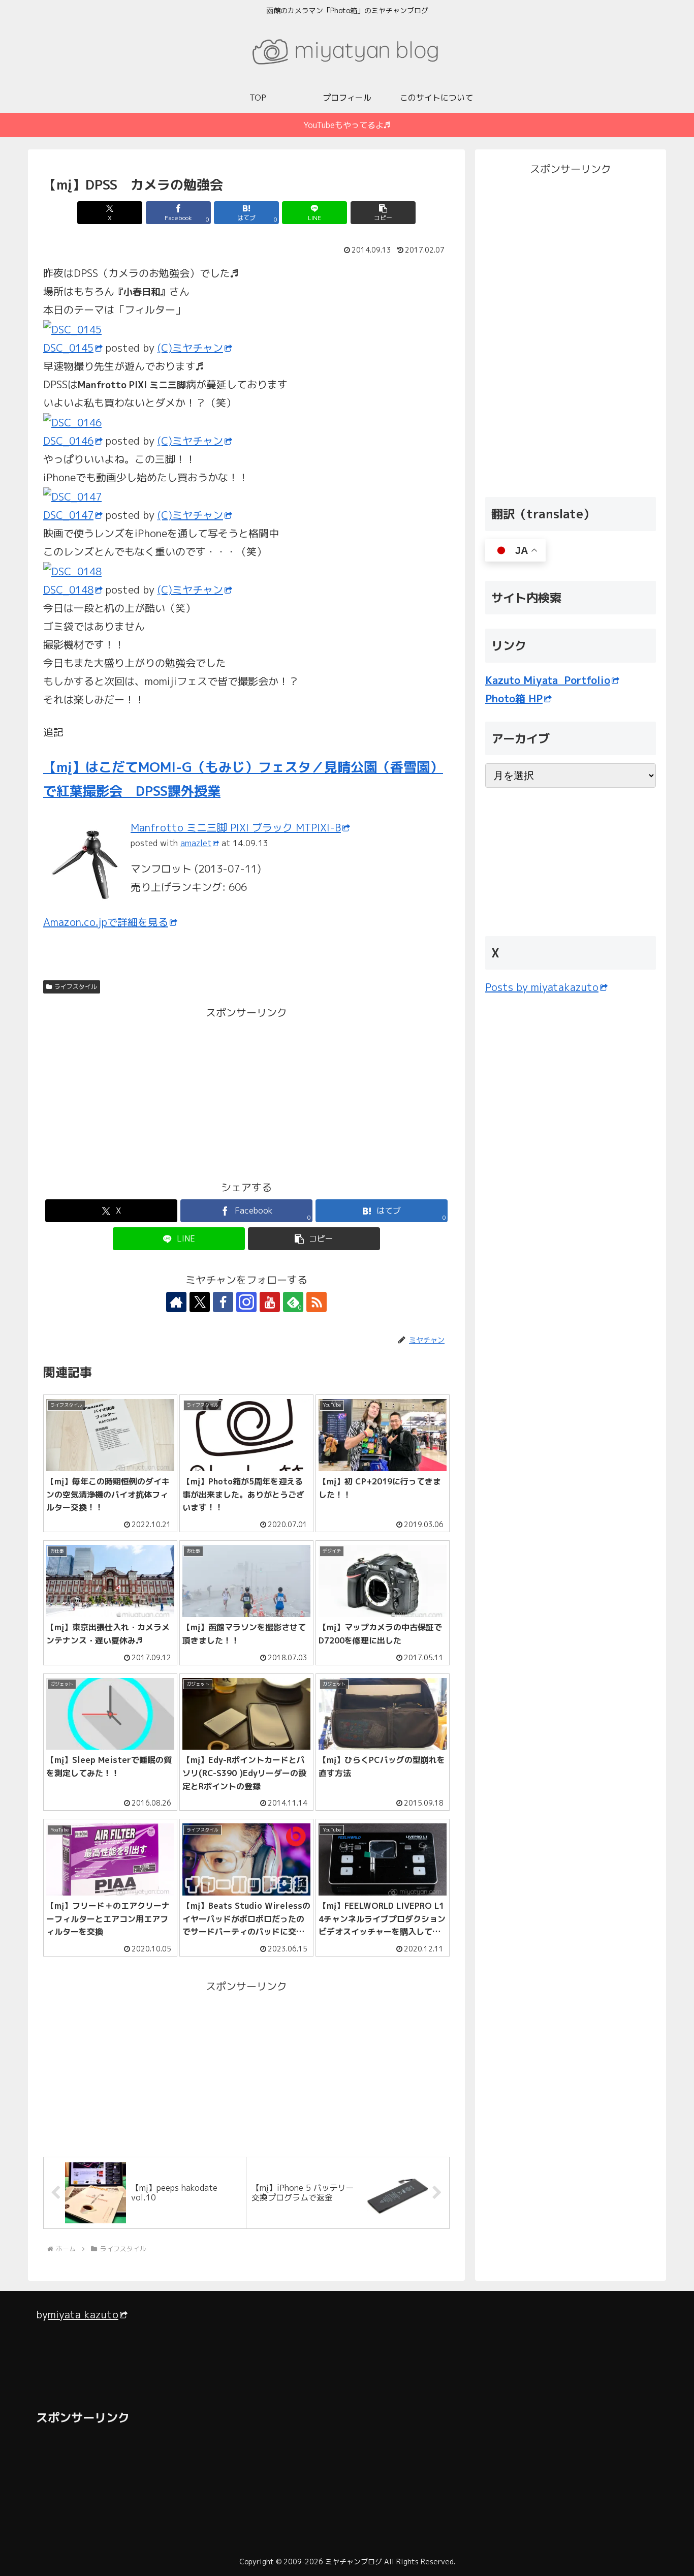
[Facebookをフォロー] (223, 1302)
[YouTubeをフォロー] (270, 1302)
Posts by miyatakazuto (542, 987)
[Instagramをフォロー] (246, 1302)
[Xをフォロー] (200, 1302)
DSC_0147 (68, 515)
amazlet (196, 843)
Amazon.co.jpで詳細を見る (106, 922)
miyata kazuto (83, 2314)
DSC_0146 (68, 441)
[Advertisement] (145, 1093)
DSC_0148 (68, 589)
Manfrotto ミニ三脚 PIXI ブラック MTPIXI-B (236, 827)
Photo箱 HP (514, 698)
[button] (383, 213)
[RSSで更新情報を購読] (317, 1302)
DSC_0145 (68, 348)
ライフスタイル (76, 987)
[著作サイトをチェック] (176, 1302)
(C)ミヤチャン (190, 348)
